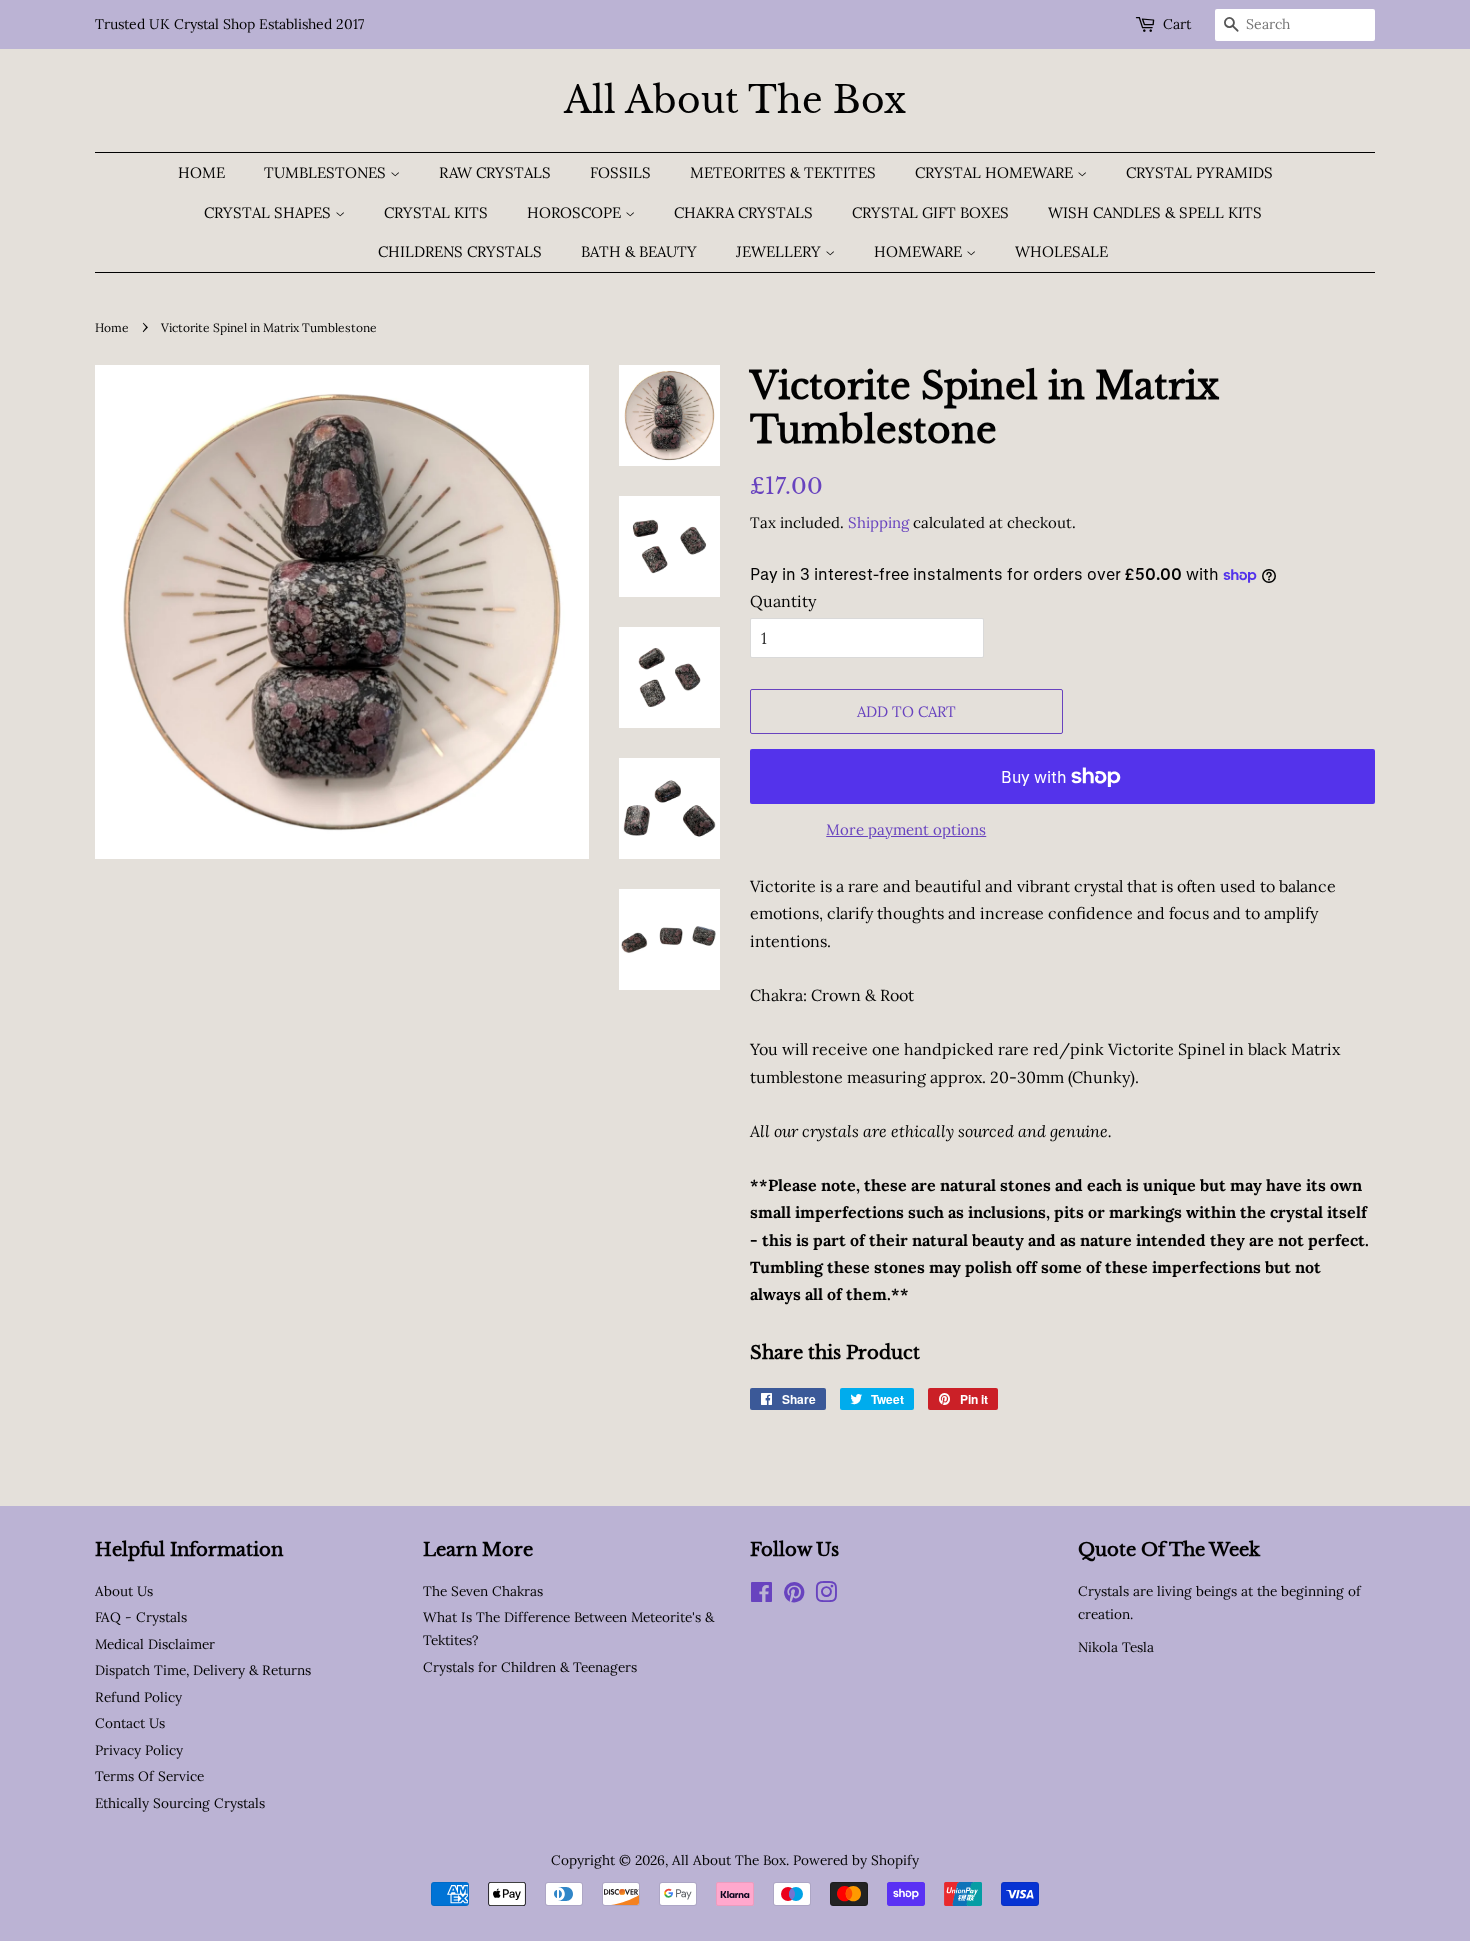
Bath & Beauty (639, 251)
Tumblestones (327, 172)
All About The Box (735, 100)
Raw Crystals (495, 172)
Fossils (620, 172)
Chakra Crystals (743, 212)
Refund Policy (138, 1697)
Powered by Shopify (856, 1860)
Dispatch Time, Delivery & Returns (203, 1670)
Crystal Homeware (996, 172)
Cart (1177, 24)
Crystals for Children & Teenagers (530, 1667)
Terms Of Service (149, 1776)
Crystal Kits (436, 212)
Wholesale (1061, 251)
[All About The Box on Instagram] (826, 1596)
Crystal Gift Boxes (930, 212)
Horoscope (576, 212)
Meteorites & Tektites (783, 172)
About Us (124, 1591)
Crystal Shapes (269, 212)
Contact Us (130, 1723)
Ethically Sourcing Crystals (180, 1803)
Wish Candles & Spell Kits (1155, 212)
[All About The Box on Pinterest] (794, 1596)
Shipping (878, 522)
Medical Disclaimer (155, 1644)
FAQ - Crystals (141, 1617)
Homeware (920, 251)
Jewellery (780, 251)
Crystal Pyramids (1199, 172)
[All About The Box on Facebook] (761, 1596)
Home (201, 172)
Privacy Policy (139, 1750)
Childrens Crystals (460, 251)
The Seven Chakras (483, 1591)
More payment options (906, 829)
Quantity (783, 601)
